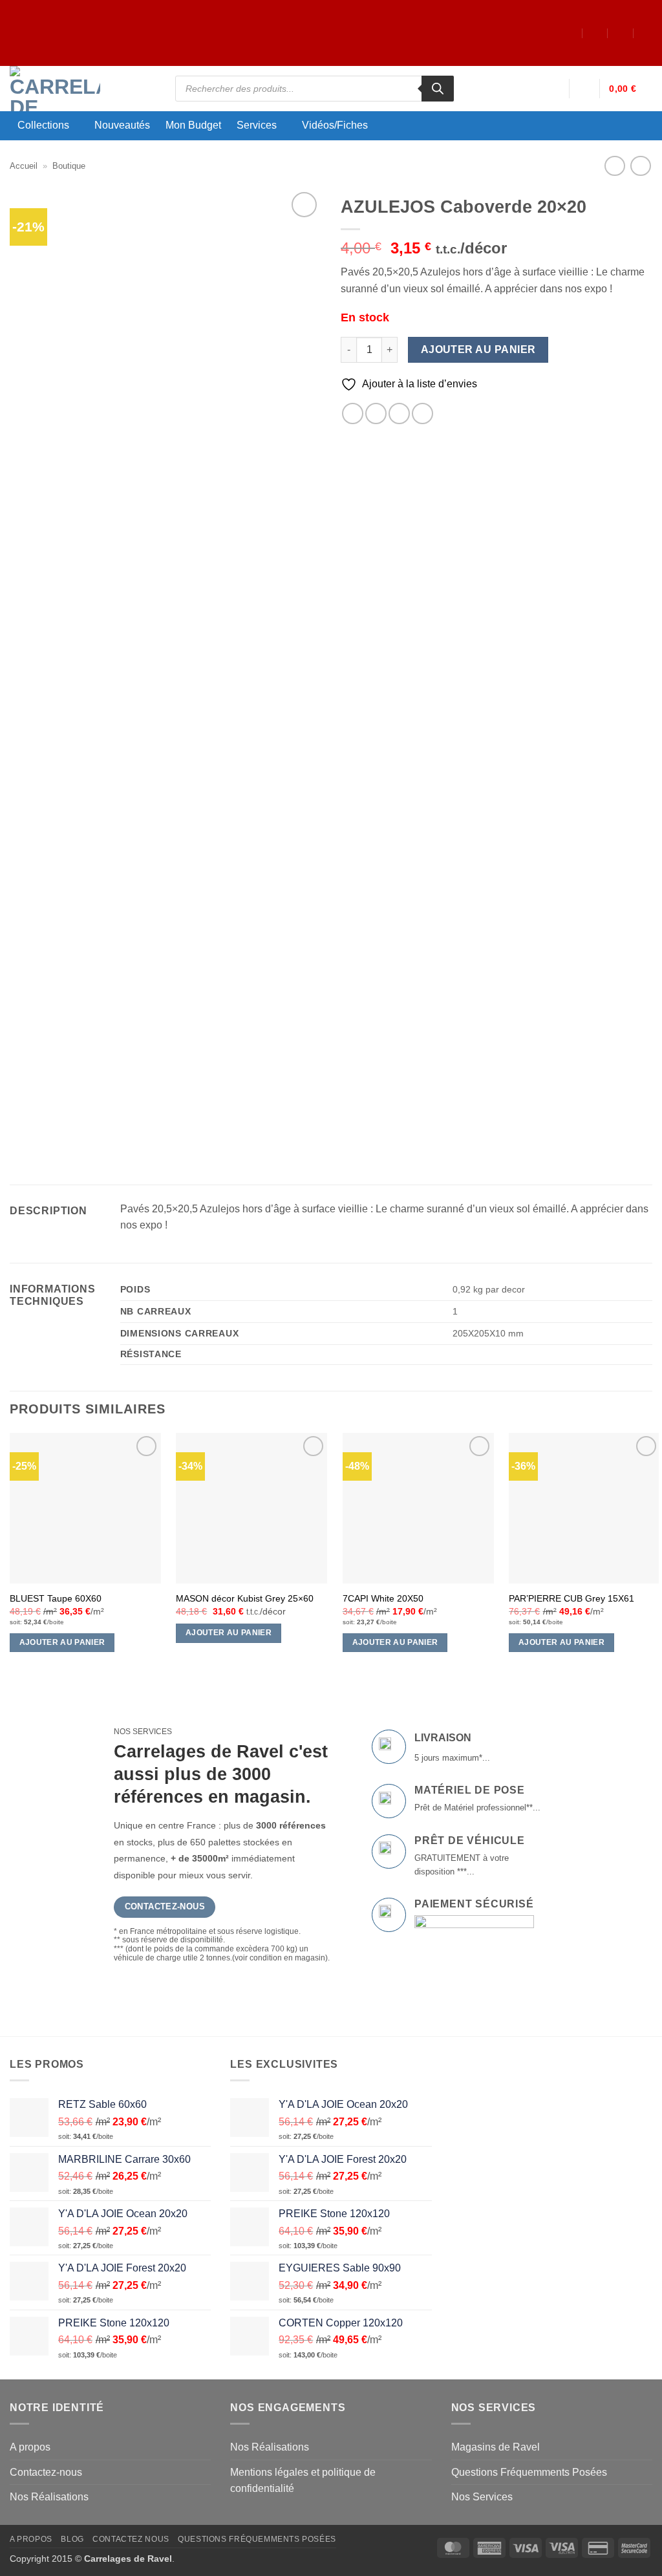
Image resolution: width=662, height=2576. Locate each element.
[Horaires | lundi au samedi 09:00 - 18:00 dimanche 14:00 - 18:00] (621, 33)
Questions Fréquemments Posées (529, 2472)
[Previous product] (640, 166)
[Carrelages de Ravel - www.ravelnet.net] (83, 89)
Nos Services (482, 2497)
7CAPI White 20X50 (383, 1598)
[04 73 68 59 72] (647, 33)
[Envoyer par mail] (399, 413)
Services (257, 125)
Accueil (24, 166)
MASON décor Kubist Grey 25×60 (245, 1598)
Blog (72, 2539)
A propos (30, 2447)
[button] (553, 89)
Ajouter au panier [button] (62, 1642)
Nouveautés (122, 125)
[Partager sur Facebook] (353, 413)
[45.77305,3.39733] (570, 33)
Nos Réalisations (49, 2497)
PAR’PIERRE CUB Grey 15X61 (571, 1598)
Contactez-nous (46, 2472)
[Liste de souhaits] (584, 89)
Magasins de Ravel (496, 2447)
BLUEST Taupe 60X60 (56, 1598)
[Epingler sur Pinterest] (422, 413)
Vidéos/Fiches (335, 125)
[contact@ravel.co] (595, 33)
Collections (43, 125)
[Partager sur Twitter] (376, 413)
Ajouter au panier (478, 349)
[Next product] (614, 166)
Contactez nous (131, 2539)
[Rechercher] (438, 89)
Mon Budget (193, 125)
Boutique (69, 166)
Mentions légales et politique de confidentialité (303, 2481)
